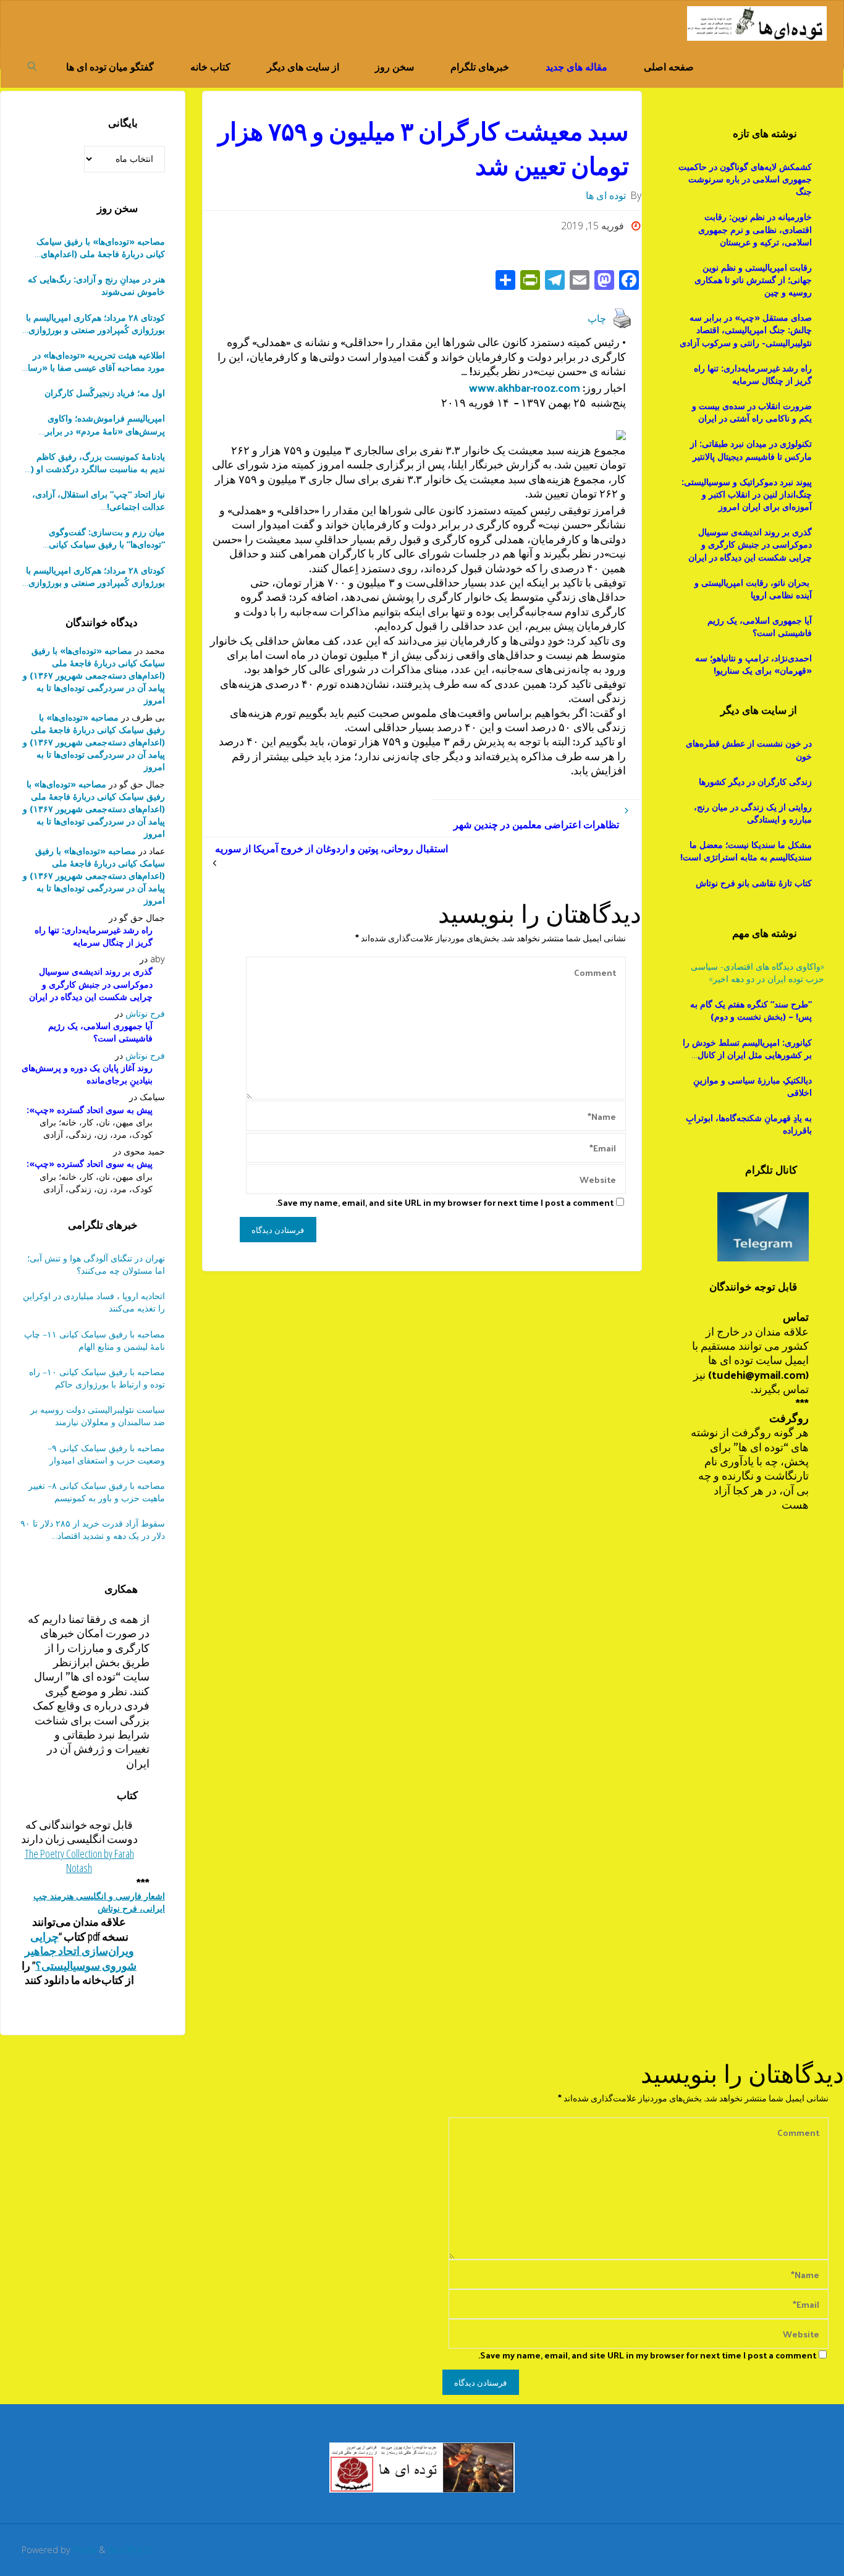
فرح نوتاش (145, 1013)
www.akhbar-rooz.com (523, 387)
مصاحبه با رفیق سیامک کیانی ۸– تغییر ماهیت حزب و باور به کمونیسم (97, 1492)
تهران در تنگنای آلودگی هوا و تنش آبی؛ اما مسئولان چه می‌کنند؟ (96, 1264)
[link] (32, 66)
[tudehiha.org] (757, 22)
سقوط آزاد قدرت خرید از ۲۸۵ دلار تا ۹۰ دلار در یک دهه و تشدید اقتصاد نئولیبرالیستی (93, 1530)
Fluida (83, 2550)
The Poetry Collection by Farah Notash (79, 1861)
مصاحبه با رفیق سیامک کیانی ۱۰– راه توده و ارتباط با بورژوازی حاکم (97, 1378)
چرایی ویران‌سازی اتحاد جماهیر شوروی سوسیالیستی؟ (81, 1951)
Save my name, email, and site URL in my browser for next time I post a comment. (445, 1202)
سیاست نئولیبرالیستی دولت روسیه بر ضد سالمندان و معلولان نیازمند (98, 1416)
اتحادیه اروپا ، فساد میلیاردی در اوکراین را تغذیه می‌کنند (94, 1302)
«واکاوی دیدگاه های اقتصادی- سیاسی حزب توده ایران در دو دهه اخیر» (757, 972)
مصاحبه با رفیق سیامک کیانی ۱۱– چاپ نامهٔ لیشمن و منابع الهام (95, 1340)
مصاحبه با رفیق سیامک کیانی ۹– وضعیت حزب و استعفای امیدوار (106, 1454)
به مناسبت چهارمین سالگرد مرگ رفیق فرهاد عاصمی (95, 538)
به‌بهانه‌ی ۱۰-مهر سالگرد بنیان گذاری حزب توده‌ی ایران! (99, 501)
